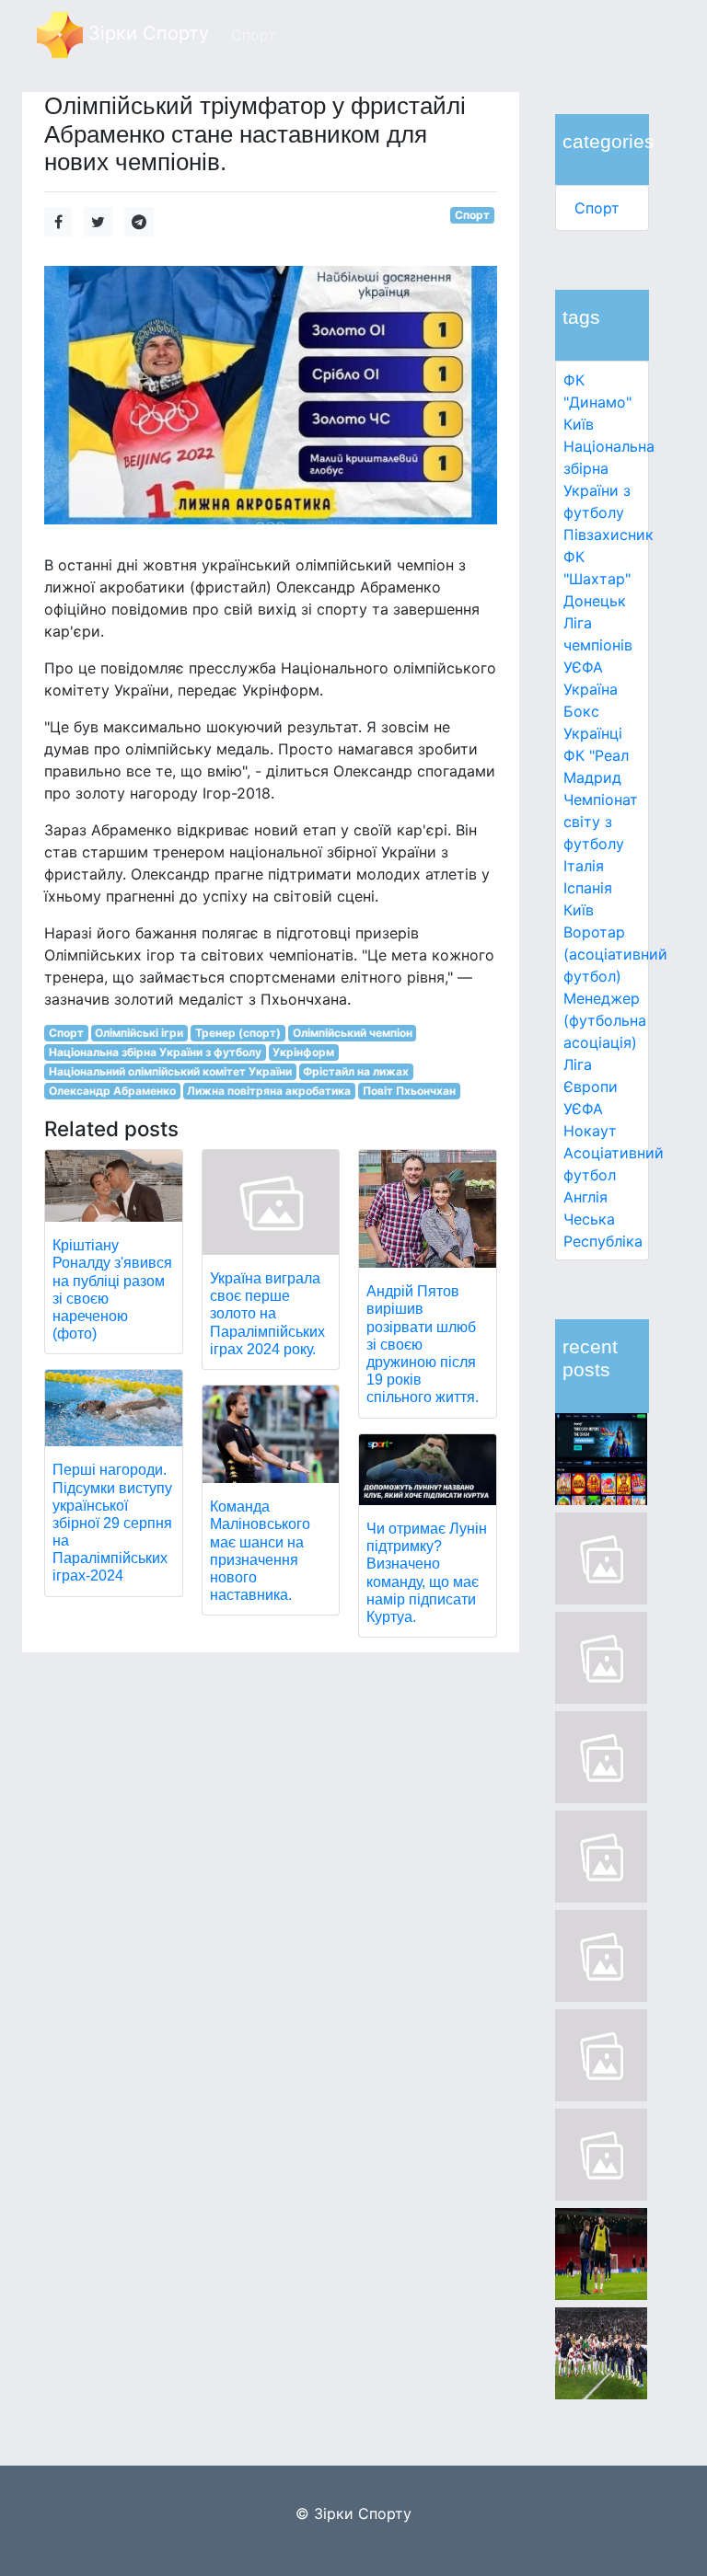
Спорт (597, 208)
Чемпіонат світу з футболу (601, 822)
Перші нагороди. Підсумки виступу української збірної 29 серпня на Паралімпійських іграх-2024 (112, 1523)
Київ (579, 910)
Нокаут (590, 1131)
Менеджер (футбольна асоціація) (605, 1020)
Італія (584, 866)
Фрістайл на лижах (356, 1071)
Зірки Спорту (146, 33)
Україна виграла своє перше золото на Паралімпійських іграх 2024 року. (267, 1314)
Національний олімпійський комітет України (170, 1071)
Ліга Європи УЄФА (591, 1087)
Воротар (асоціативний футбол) (615, 954)
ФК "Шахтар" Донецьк (597, 579)
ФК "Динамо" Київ (597, 402)
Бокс (581, 711)
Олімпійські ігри (139, 1033)
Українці (593, 733)
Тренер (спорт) (238, 1033)
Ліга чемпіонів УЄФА (598, 645)
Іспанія (588, 888)
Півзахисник (608, 535)
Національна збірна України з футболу (155, 1052)
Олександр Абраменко (112, 1091)
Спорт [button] (254, 35)
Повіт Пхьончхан (409, 1091)
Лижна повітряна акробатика (269, 1091)
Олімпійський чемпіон (353, 1033)
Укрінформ (303, 1052)
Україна (591, 689)
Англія (585, 1197)
